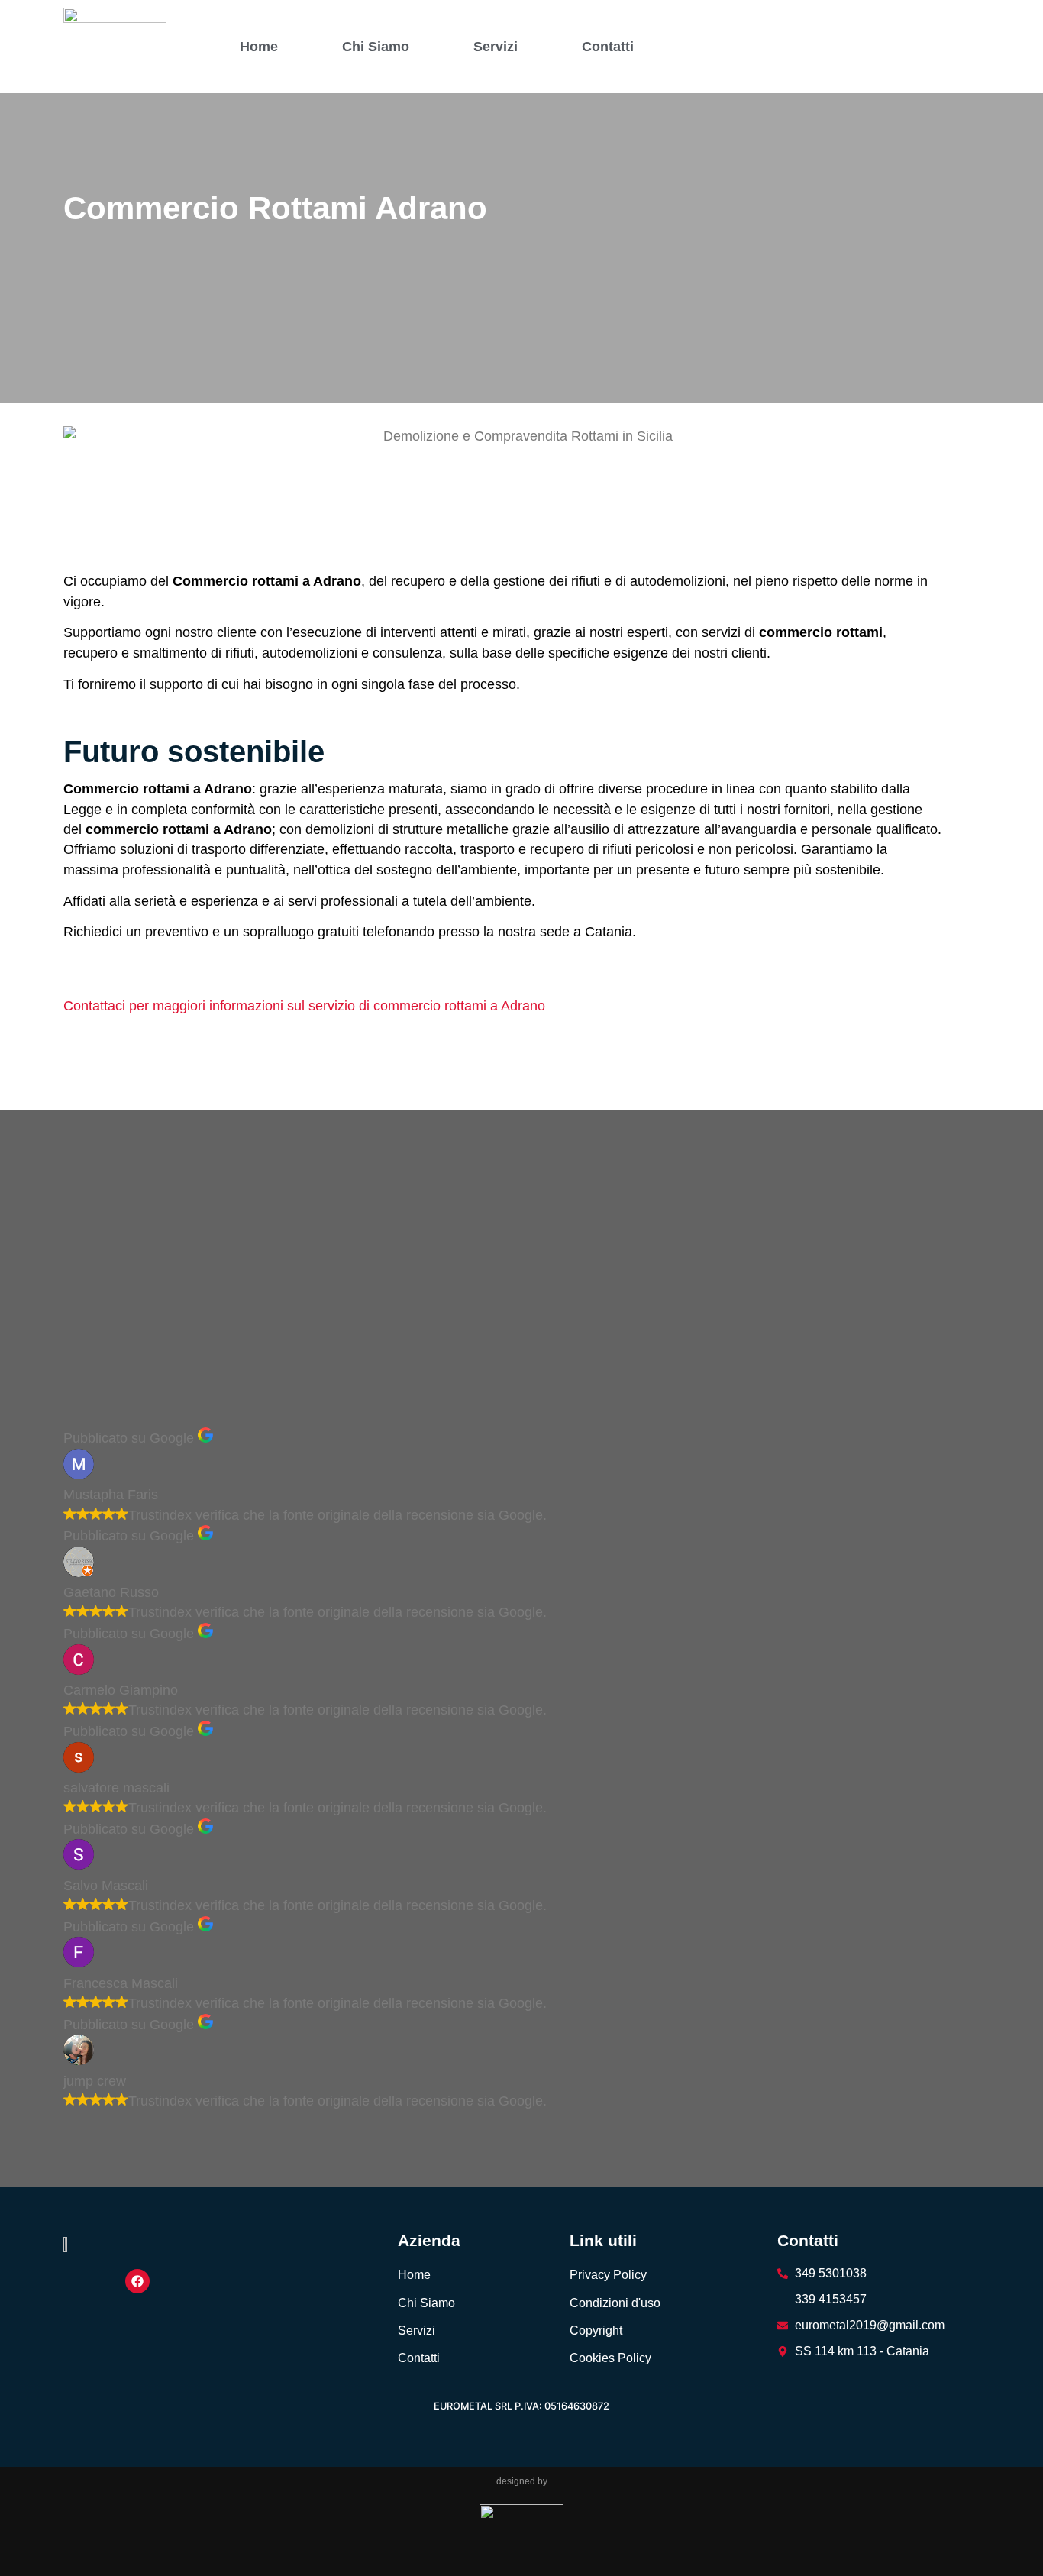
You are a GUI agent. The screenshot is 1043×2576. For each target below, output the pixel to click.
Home (259, 47)
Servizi (496, 47)
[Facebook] (137, 2281)
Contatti (608, 47)
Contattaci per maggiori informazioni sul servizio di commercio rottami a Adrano (304, 1006)
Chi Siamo (376, 47)
